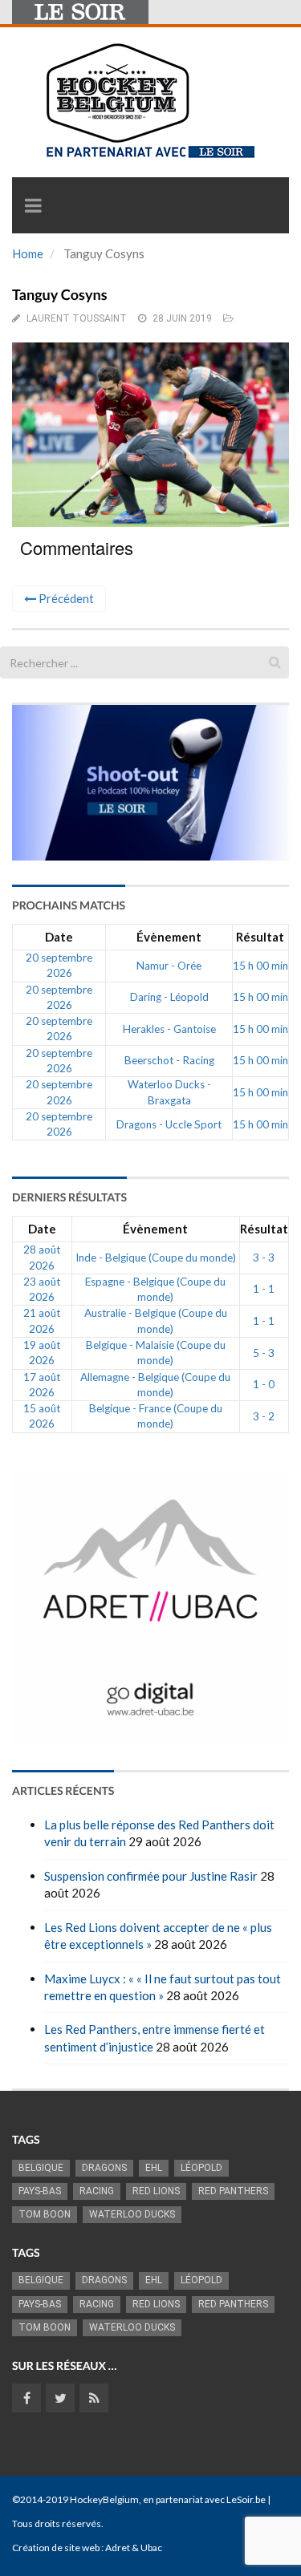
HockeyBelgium (104, 2499)
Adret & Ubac (134, 2548)
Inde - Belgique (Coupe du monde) (156, 1258)
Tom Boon (45, 2214)
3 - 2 (264, 1416)
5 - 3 (264, 1353)
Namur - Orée (169, 966)
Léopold (201, 2168)
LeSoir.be (246, 2499)
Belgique (41, 2168)
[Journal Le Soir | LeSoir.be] (80, 12)
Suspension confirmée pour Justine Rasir (151, 1876)
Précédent (65, 598)
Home (28, 253)
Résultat (260, 937)
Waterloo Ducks (132, 2214)
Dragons (104, 2168)
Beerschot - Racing (169, 1060)
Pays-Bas (40, 2191)
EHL (154, 2168)
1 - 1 (264, 1289)
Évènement (169, 937)
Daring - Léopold (169, 997)
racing (97, 2191)
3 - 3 (264, 1258)
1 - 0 (264, 1384)
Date (59, 937)
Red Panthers (233, 2191)
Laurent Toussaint (77, 318)
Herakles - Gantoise (169, 1029)
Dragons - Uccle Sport (169, 1124)
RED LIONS (156, 2191)
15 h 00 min (260, 966)
